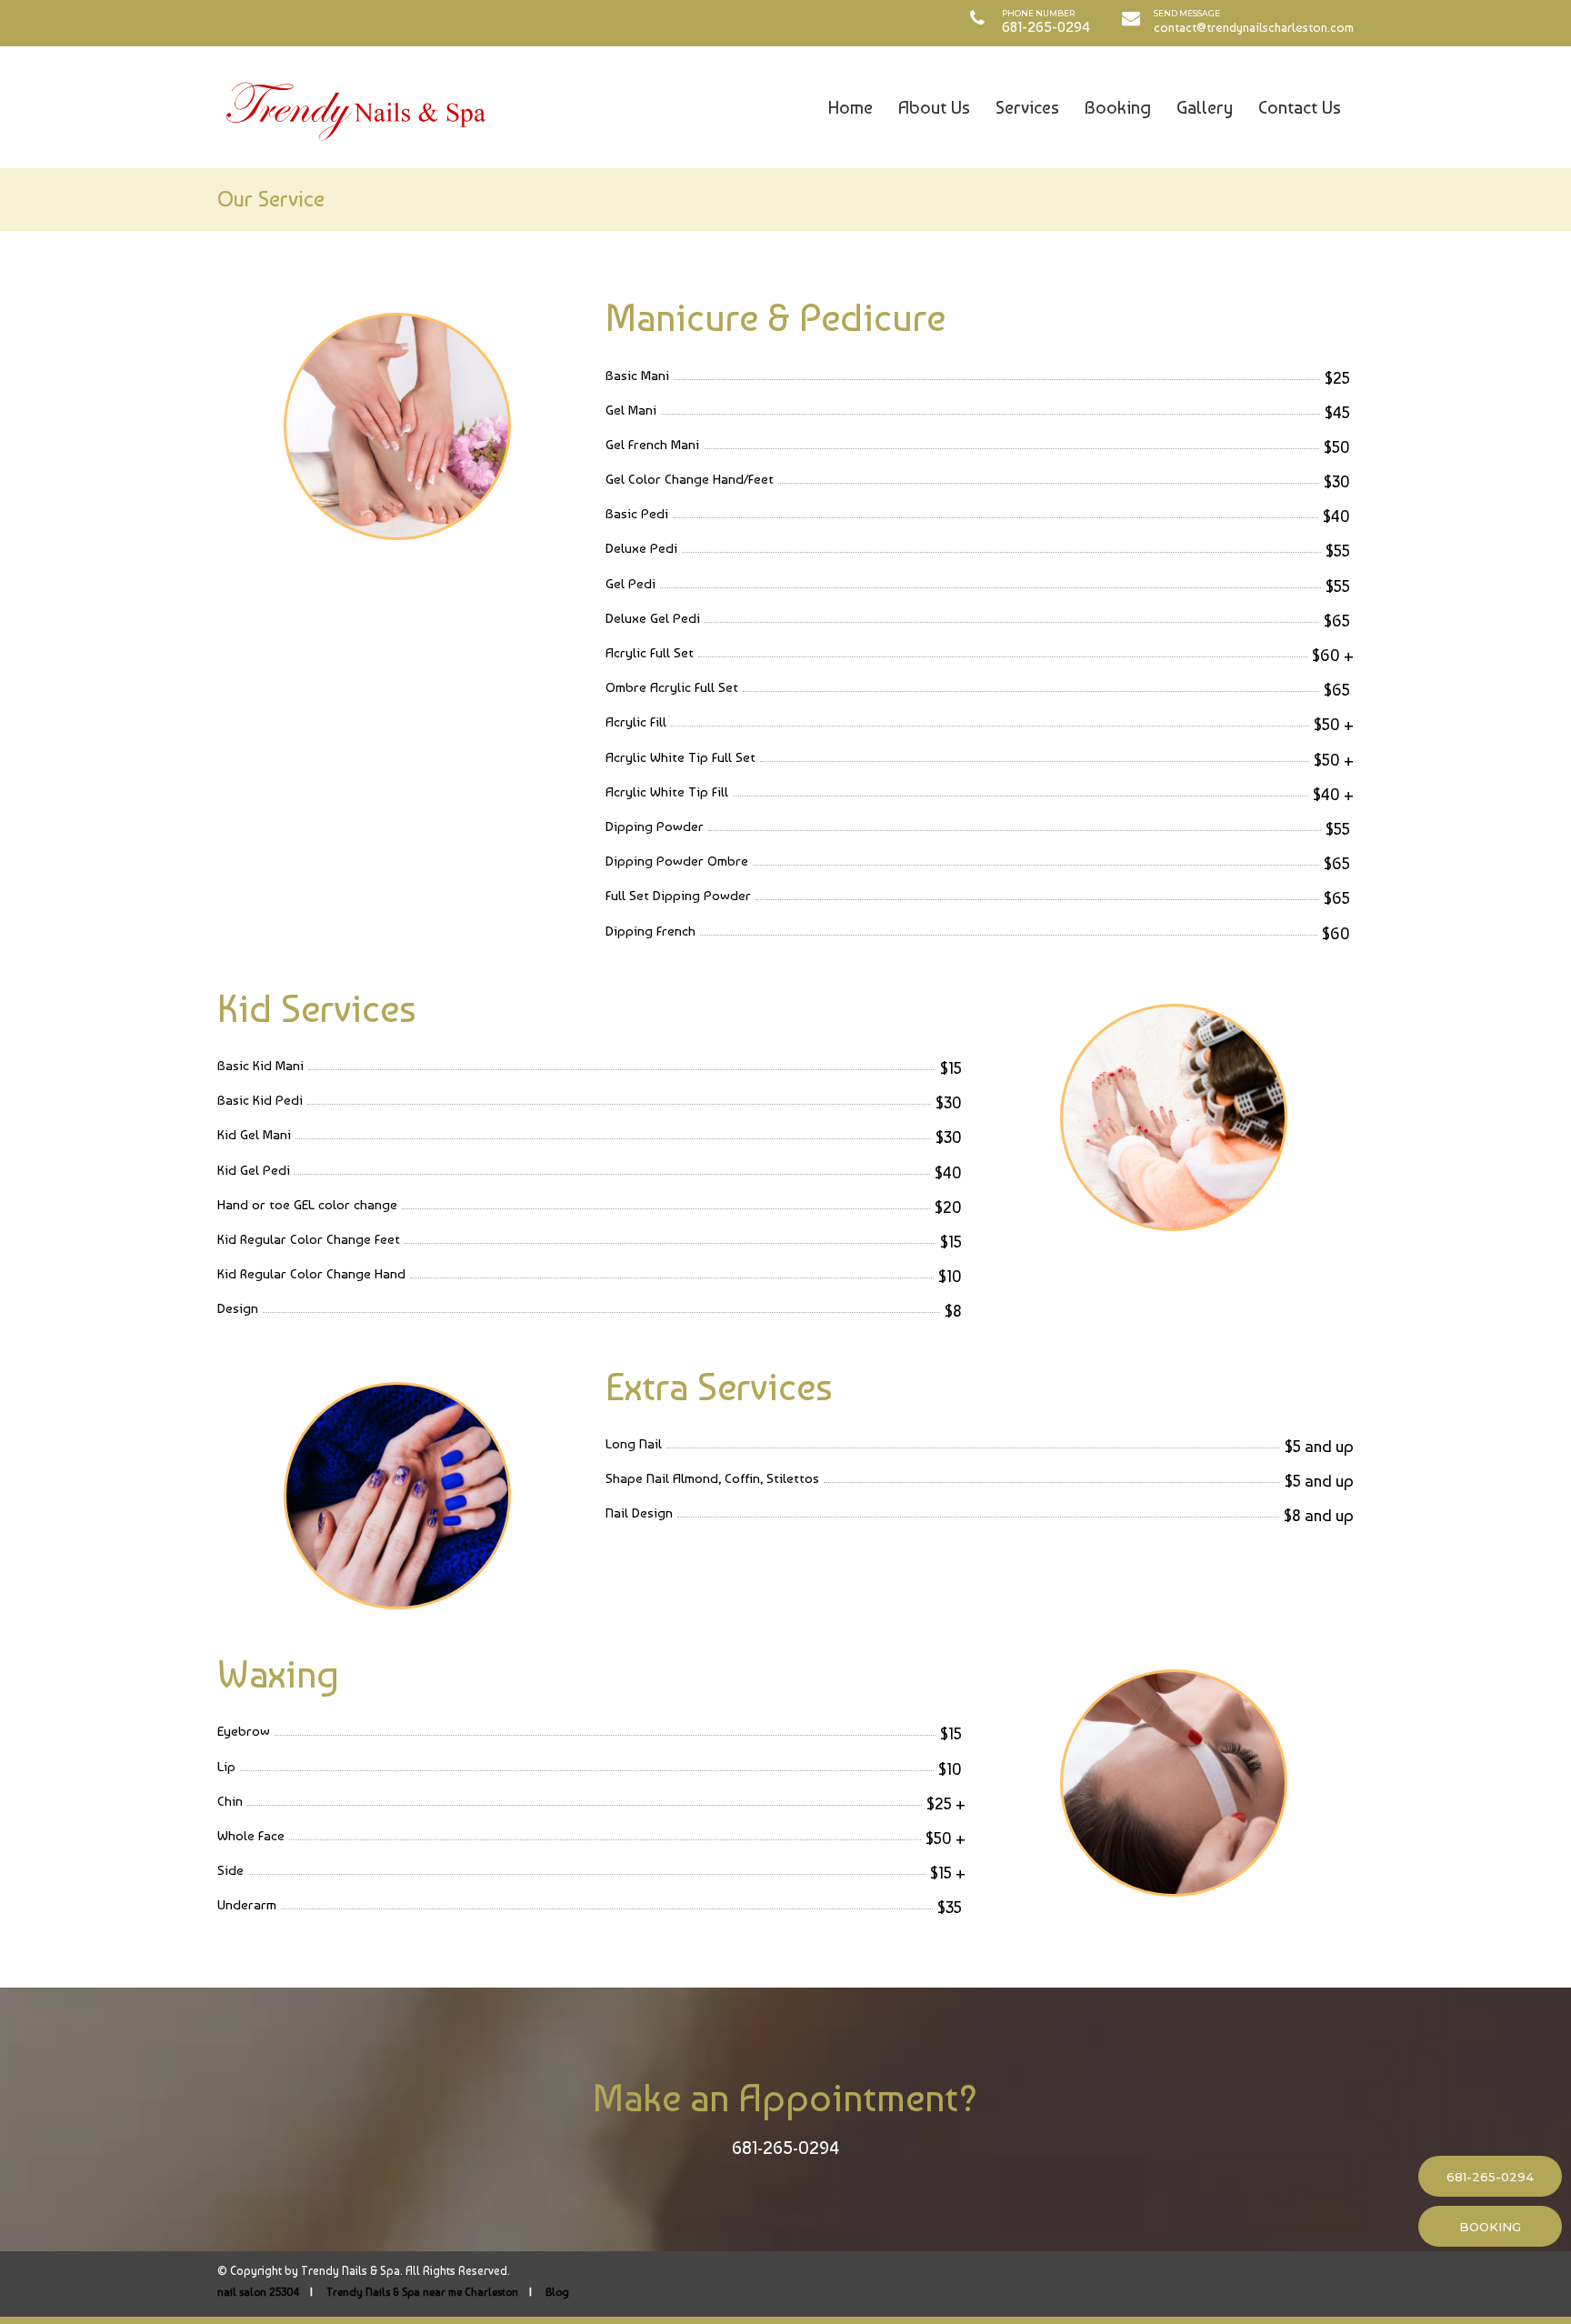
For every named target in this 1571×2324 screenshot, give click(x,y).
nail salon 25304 (258, 2292)
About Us (934, 107)
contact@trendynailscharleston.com (1254, 27)
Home (851, 107)
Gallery (1205, 107)
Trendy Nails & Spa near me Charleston (422, 2292)
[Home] (354, 107)
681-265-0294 (785, 2148)
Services (1027, 107)
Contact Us (1300, 107)
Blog (557, 2292)
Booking (1118, 107)
